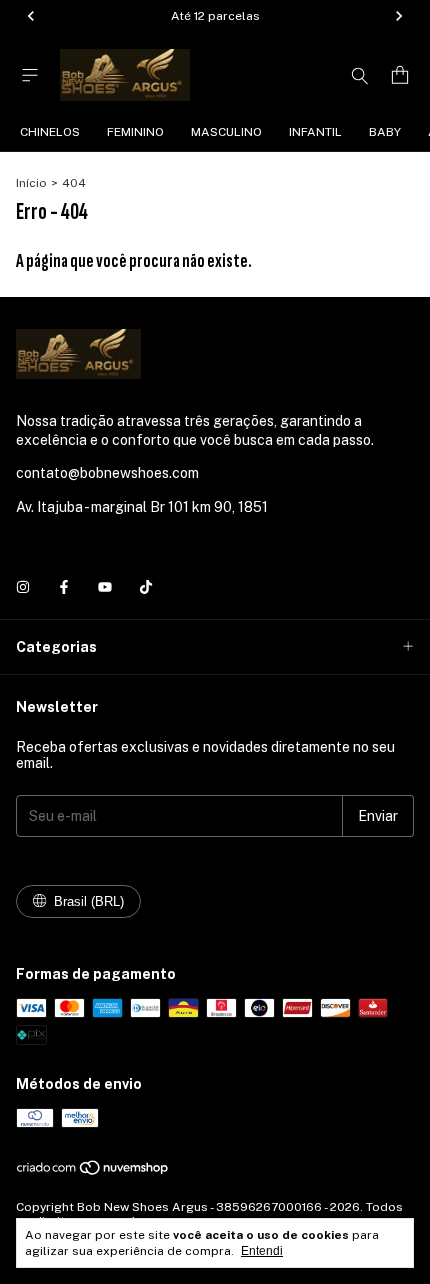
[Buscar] (360, 75)
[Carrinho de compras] (400, 75)
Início (31, 183)
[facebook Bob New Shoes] (64, 587)
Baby (385, 132)
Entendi (262, 1251)
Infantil (315, 132)
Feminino (135, 132)
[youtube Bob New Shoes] (105, 587)
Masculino (226, 132)
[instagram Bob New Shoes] (23, 587)
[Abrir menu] (30, 75)
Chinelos (50, 132)
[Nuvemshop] (93, 1172)
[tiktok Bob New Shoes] (146, 587)
